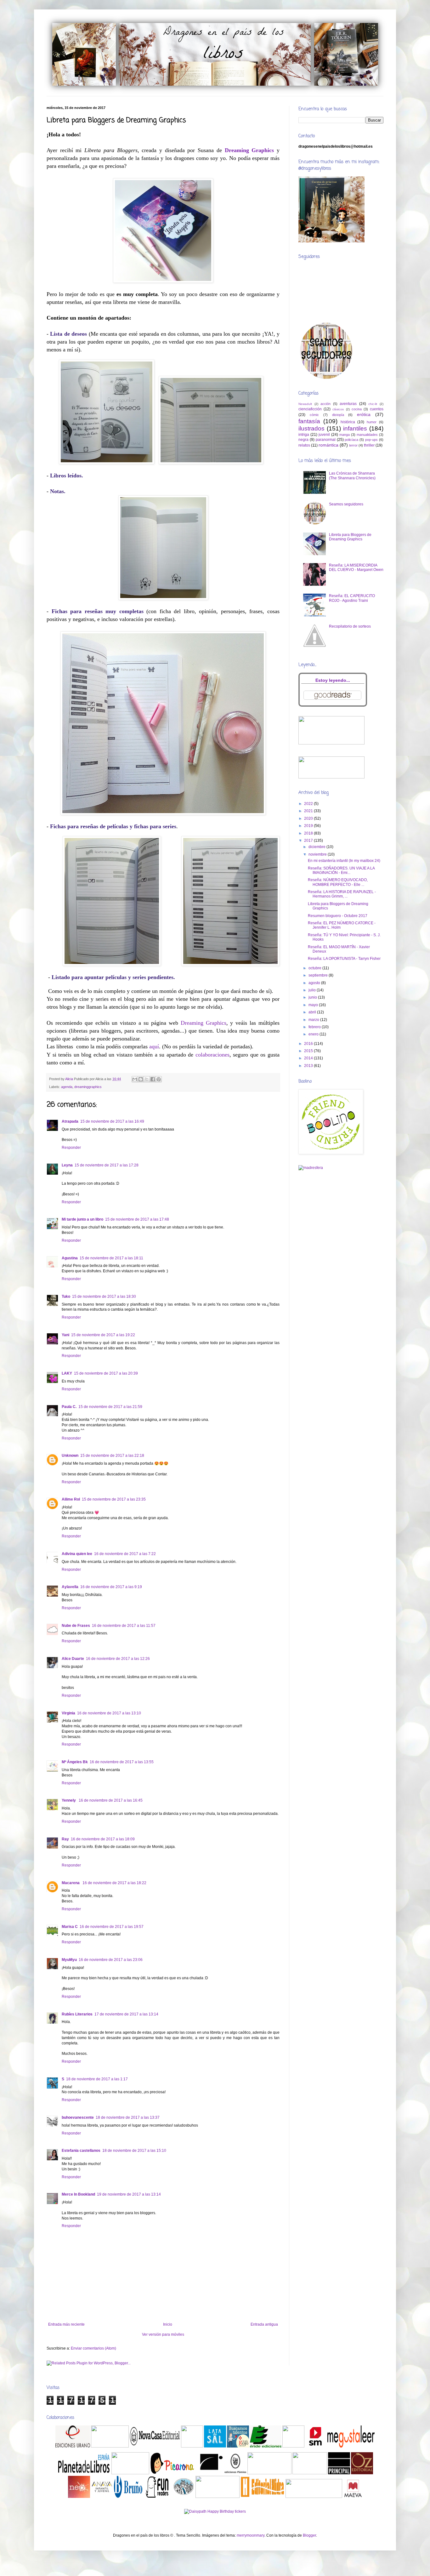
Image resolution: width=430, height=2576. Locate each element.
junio (313, 997)
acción (325, 404)
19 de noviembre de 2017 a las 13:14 (129, 2194)
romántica (328, 445)
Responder (71, 1148)
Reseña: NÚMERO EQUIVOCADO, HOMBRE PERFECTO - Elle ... (338, 882)
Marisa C (70, 1927)
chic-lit (373, 404)
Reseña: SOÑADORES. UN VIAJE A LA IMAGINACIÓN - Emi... (341, 870)
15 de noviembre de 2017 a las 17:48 (137, 1219)
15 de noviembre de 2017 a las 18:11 (111, 1258)
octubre (315, 968)
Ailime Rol (71, 1499)
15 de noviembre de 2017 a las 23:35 (114, 1499)
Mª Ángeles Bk (75, 1762)
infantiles (355, 428)
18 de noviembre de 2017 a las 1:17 (97, 2079)
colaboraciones (212, 1055)
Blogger (309, 2535)
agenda (67, 1087)
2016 (309, 1044)
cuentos (377, 409)
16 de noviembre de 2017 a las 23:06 (111, 1960)
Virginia (68, 1713)
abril (313, 1012)
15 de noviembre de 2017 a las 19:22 (103, 1335)
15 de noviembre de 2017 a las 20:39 (106, 1373)
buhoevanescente (78, 2117)
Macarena (71, 1883)
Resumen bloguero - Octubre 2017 (338, 916)
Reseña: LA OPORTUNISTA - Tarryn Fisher (344, 959)
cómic (314, 415)
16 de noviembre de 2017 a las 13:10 (109, 1713)
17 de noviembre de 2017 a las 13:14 (126, 2014)
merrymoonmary (251, 2535)
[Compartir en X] (147, 1079)
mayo (314, 1005)
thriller (369, 445)
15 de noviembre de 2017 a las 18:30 (104, 1297)
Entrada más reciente (66, 2324)
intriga (304, 435)
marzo (314, 1020)
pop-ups (371, 440)
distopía (338, 415)
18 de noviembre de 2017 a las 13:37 (128, 2117)
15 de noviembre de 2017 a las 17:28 (107, 1165)
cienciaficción (310, 409)
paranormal (326, 440)
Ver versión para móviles (163, 2334)
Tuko (66, 1297)
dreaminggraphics (88, 1087)
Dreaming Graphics (204, 1023)
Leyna (67, 1165)
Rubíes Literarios (77, 2014)
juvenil (324, 435)
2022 (309, 804)
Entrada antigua (264, 2324)
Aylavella (70, 1587)
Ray (65, 1839)
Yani (65, 1335)
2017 (309, 841)
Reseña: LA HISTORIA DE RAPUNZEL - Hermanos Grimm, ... (342, 894)
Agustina (70, 1258)
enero (314, 1034)
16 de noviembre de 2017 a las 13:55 (122, 1762)
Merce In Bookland (78, 2194)
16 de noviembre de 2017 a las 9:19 (111, 1587)
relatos (304, 445)
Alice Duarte (73, 1659)
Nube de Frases (76, 1626)
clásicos (338, 409)
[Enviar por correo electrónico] (135, 1079)
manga (345, 435)
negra (303, 440)
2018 (309, 833)
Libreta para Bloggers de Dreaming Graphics (350, 537)
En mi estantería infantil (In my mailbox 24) (344, 861)
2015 (309, 1051)
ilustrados (311, 428)
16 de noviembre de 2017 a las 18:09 (103, 1839)
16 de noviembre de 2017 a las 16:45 (111, 1800)
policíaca (351, 440)
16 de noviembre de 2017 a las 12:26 (118, 1659)
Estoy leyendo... (333, 680)
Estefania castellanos (81, 2151)
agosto (315, 983)
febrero (315, 1027)
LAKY (67, 1373)
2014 (309, 1058)
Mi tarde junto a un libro (82, 1219)
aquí (154, 1046)
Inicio (168, 2324)
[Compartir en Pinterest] (159, 1079)
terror (353, 445)
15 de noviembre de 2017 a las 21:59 (110, 1407)
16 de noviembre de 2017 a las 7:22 (125, 1554)
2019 (309, 826)
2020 (309, 818)
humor (372, 422)
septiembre (319, 975)
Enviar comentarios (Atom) (93, 2348)
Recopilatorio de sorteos (350, 626)
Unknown (70, 1456)
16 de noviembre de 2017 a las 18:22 (114, 1883)
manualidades (367, 435)
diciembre (317, 847)
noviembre (318, 854)
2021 (309, 811)
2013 (309, 1066)
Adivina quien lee (77, 1554)
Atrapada (70, 1121)
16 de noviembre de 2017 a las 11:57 (124, 1626)
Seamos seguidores (346, 504)
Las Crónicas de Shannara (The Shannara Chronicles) (352, 476)
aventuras (348, 404)
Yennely (69, 1800)
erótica (364, 414)
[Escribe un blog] (141, 1079)
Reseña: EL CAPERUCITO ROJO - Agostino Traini (352, 598)
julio (313, 990)
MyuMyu (69, 1960)
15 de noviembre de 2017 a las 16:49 (112, 1121)
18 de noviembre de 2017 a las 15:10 (134, 2151)
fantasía (309, 421)
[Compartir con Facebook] (153, 1079)
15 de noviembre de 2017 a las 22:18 (112, 1456)
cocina (357, 409)
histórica (348, 422)
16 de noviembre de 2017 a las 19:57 (112, 1927)
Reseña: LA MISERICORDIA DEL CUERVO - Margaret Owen (356, 567)
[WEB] (73, 2446)
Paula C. (69, 1407)
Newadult (305, 404)
